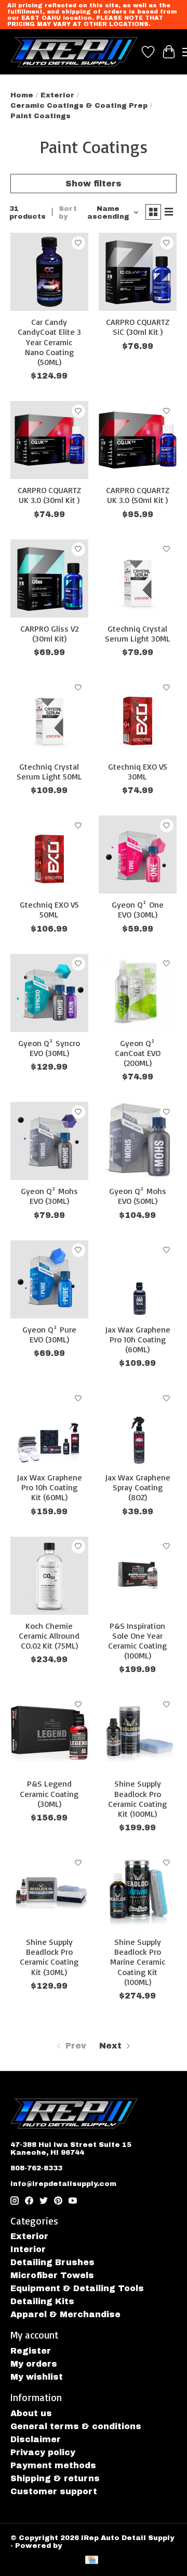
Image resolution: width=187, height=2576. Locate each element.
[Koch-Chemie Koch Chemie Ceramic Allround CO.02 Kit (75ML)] (49, 1576)
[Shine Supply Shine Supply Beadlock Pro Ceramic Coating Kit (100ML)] (138, 1733)
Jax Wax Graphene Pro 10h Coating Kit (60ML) (49, 1487)
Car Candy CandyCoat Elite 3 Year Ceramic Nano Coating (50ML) (49, 342)
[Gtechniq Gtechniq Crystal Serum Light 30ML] (138, 579)
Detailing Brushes (52, 2262)
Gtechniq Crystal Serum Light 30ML (138, 633)
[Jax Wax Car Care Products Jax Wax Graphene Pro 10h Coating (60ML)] (138, 1279)
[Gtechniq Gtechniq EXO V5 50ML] (49, 855)
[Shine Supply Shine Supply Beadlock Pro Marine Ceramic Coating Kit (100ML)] (138, 1892)
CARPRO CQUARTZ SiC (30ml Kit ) (138, 327)
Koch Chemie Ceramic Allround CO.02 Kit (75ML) (49, 1636)
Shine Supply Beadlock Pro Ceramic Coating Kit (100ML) (137, 1799)
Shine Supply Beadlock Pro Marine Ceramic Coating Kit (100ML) (138, 1962)
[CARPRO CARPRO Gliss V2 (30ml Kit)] (49, 579)
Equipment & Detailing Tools (77, 2288)
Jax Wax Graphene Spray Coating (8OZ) (138, 1487)
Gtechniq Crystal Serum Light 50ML (49, 771)
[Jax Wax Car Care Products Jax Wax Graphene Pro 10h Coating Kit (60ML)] (49, 1427)
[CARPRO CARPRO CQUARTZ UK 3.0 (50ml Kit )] (138, 440)
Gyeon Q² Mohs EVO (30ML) (49, 1196)
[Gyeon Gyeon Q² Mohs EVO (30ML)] (49, 1141)
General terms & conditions (76, 2426)
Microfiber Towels (52, 2275)
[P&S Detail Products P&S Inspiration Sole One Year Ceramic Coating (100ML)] (138, 1576)
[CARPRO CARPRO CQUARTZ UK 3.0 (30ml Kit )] (49, 440)
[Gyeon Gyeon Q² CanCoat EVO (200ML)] (138, 993)
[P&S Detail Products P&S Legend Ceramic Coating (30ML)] (49, 1733)
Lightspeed (86, 2546)
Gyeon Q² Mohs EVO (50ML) (138, 1196)
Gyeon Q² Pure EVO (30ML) (49, 1334)
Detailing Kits (42, 2301)
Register (31, 2351)
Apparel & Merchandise (65, 2314)
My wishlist (37, 2377)
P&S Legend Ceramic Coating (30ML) (49, 1793)
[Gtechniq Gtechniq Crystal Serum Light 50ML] (49, 717)
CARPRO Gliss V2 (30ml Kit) (49, 633)
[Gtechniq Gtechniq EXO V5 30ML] (138, 717)
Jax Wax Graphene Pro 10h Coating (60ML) (138, 1339)
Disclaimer (36, 2439)
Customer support (54, 2491)
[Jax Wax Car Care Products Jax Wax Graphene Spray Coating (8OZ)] (138, 1427)
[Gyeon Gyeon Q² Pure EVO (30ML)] (49, 1279)
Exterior (57, 95)
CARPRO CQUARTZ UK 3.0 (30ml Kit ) (49, 495)
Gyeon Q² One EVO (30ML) (138, 909)
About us (31, 2413)
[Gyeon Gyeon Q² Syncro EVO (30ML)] (49, 993)
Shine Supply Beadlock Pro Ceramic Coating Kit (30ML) (49, 1957)
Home (22, 95)
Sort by (68, 212)
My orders (34, 2364)
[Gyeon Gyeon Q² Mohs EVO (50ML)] (138, 1141)
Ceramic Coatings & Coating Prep (79, 105)
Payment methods (53, 2465)
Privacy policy (43, 2452)
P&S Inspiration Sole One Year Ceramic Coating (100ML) (137, 1641)
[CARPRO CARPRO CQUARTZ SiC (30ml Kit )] (138, 272)
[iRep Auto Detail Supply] (74, 52)
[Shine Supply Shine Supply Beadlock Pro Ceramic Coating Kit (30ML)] (49, 1892)
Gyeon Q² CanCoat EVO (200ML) (138, 1053)
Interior (28, 2249)
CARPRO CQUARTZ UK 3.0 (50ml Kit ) (138, 495)
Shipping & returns (55, 2478)
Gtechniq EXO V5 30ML (138, 771)
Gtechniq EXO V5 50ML (49, 909)
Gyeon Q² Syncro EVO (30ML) (49, 1048)
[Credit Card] (92, 2561)
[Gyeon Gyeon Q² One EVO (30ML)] (138, 855)
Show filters (94, 184)
